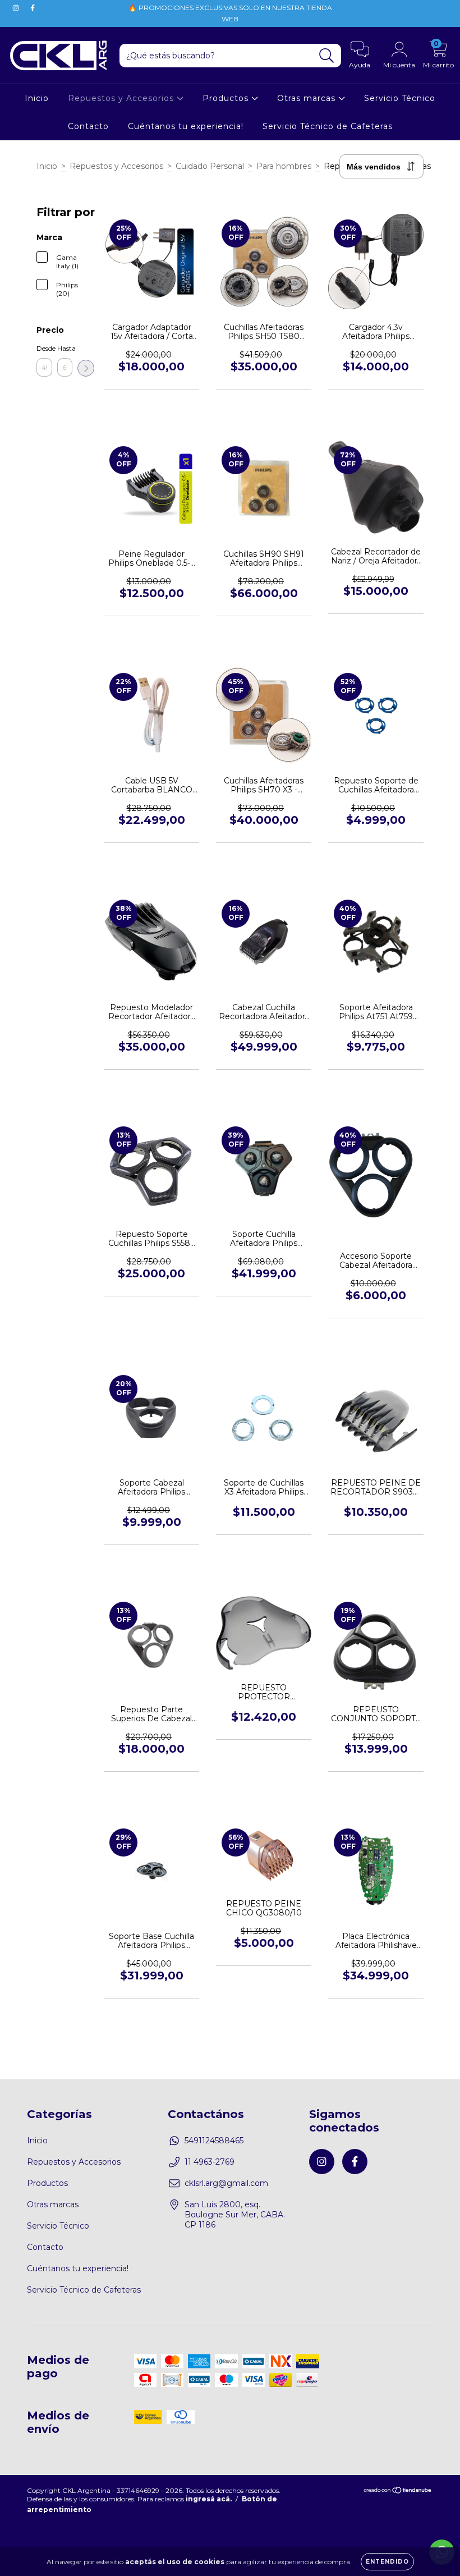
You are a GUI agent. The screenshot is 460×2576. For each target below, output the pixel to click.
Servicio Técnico (400, 98)
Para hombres (284, 166)
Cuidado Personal (210, 166)
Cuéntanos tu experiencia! (186, 126)
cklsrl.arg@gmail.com (226, 2183)
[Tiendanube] (398, 2492)
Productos (227, 98)
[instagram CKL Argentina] (17, 8)
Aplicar (86, 368)
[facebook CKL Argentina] (33, 8)
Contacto (88, 126)
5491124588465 (214, 2140)
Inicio (37, 98)
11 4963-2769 (210, 2162)
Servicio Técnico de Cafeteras (328, 126)
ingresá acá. (209, 2499)
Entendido (387, 2562)
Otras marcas (308, 98)
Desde (44, 348)
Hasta (65, 348)
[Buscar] (327, 56)
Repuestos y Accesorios (122, 98)
